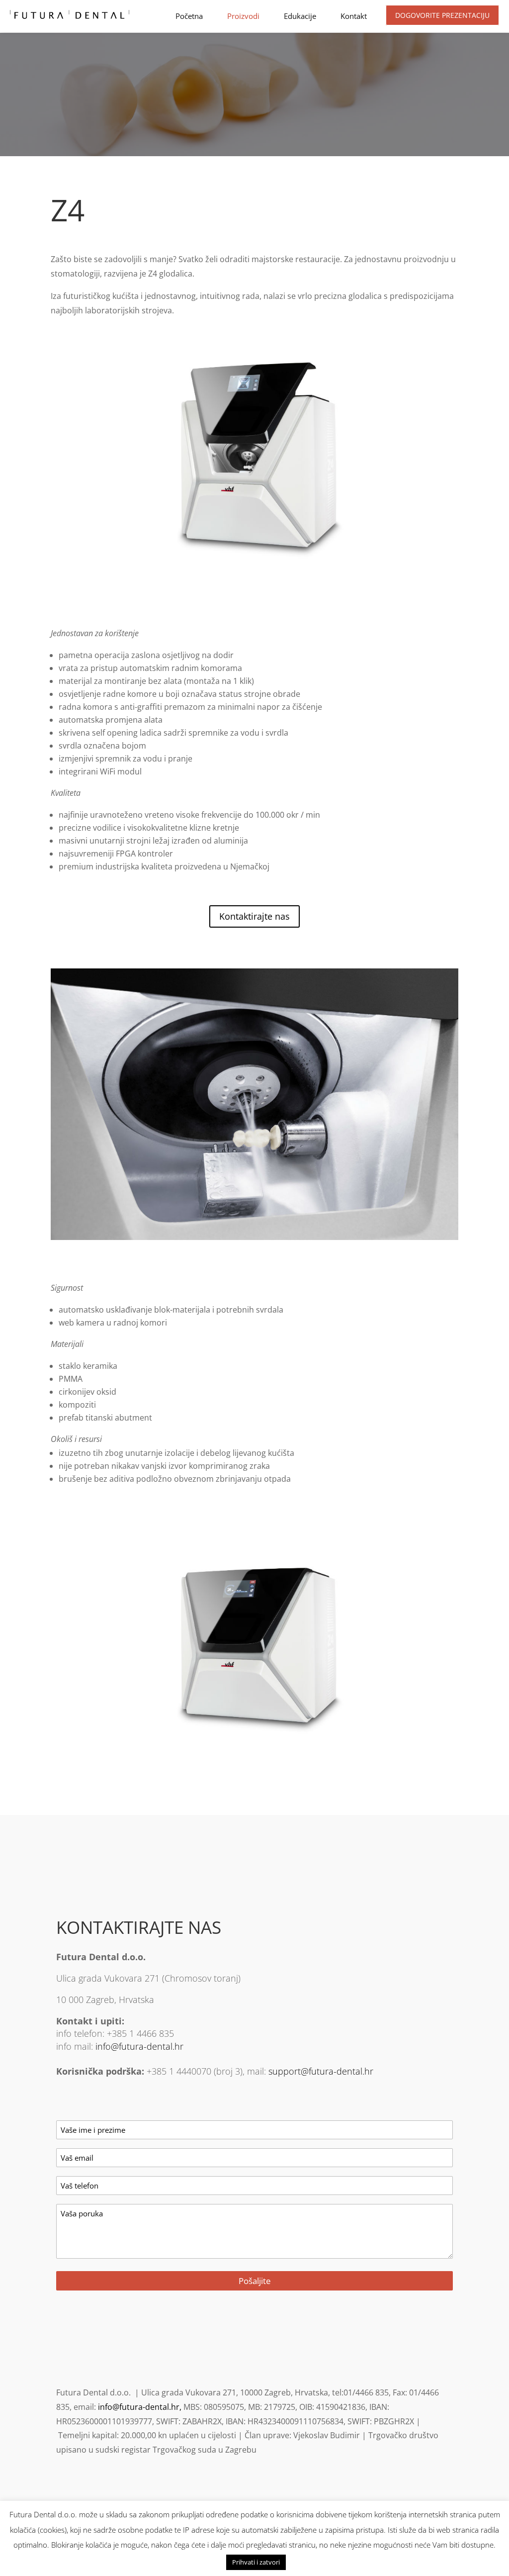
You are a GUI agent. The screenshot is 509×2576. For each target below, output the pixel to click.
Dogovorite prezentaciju (442, 15)
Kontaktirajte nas (254, 916)
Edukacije (300, 16)
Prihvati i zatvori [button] (256, 2562)
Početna (189, 16)
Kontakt (354, 16)
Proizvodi (243, 16)
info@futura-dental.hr (139, 2046)
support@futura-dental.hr (321, 2071)
